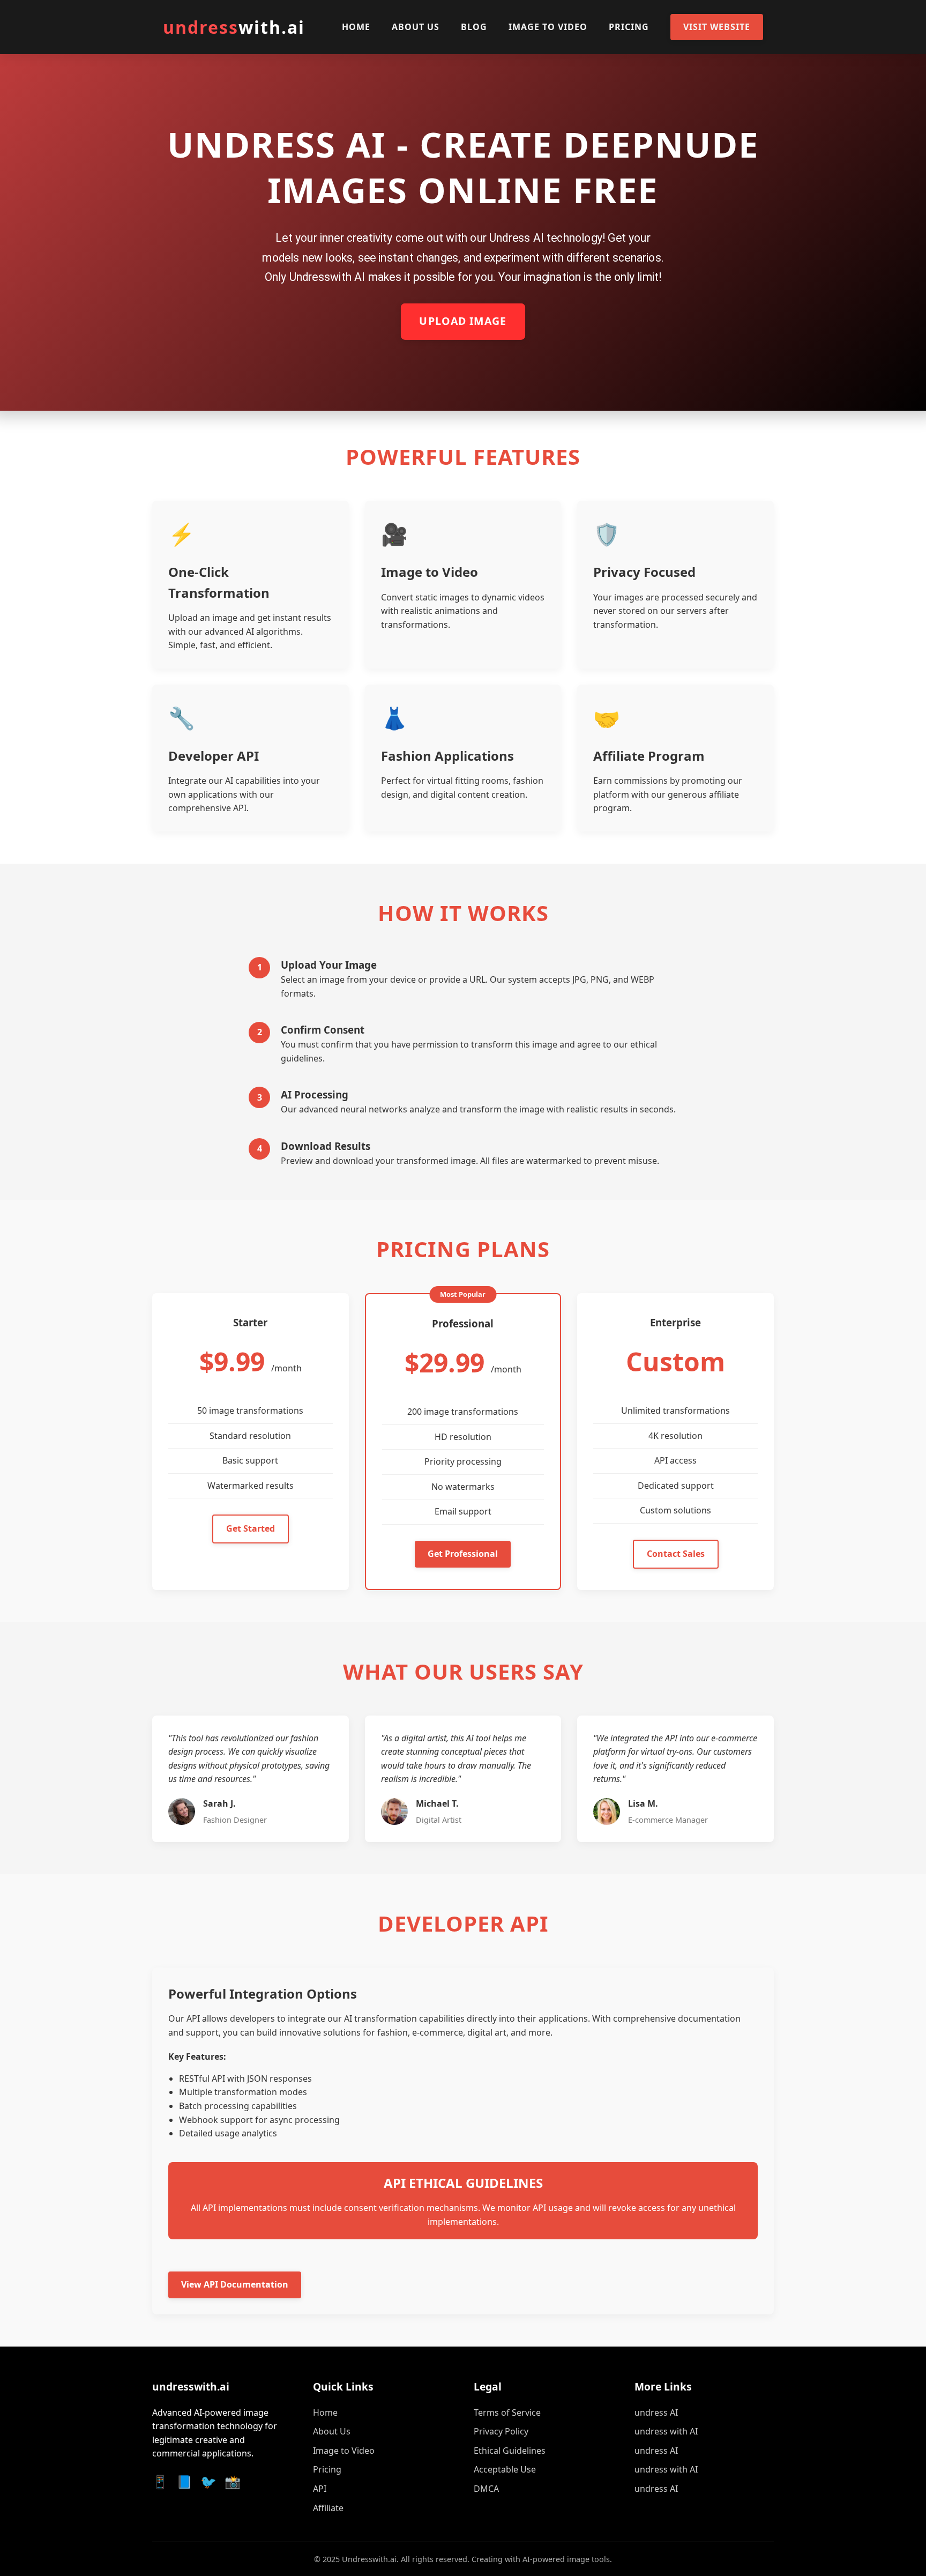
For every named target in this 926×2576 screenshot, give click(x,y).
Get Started (251, 1528)
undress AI (656, 2412)
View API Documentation (235, 2284)
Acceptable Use (505, 2469)
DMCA (486, 2489)
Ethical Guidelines (510, 2451)
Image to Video (548, 27)
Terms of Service (507, 2412)
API (320, 2489)
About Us (416, 27)
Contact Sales (676, 1554)
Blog (474, 27)
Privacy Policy (501, 2431)
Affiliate (328, 2508)
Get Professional (463, 1554)
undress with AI (666, 2431)
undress (234, 27)
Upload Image (463, 322)
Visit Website (717, 27)
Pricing (629, 27)
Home (356, 27)
